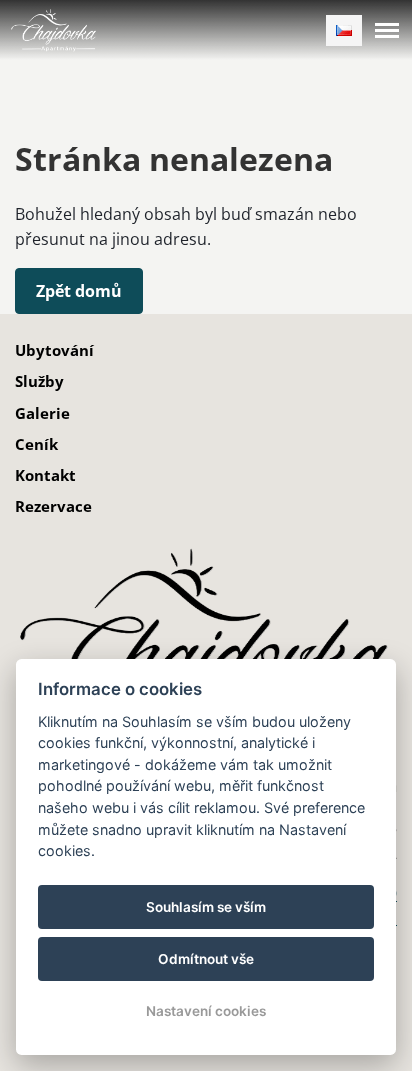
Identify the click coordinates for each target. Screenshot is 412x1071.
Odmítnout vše (206, 959)
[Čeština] (344, 30)
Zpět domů (79, 291)
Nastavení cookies (206, 1011)
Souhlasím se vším (206, 907)
